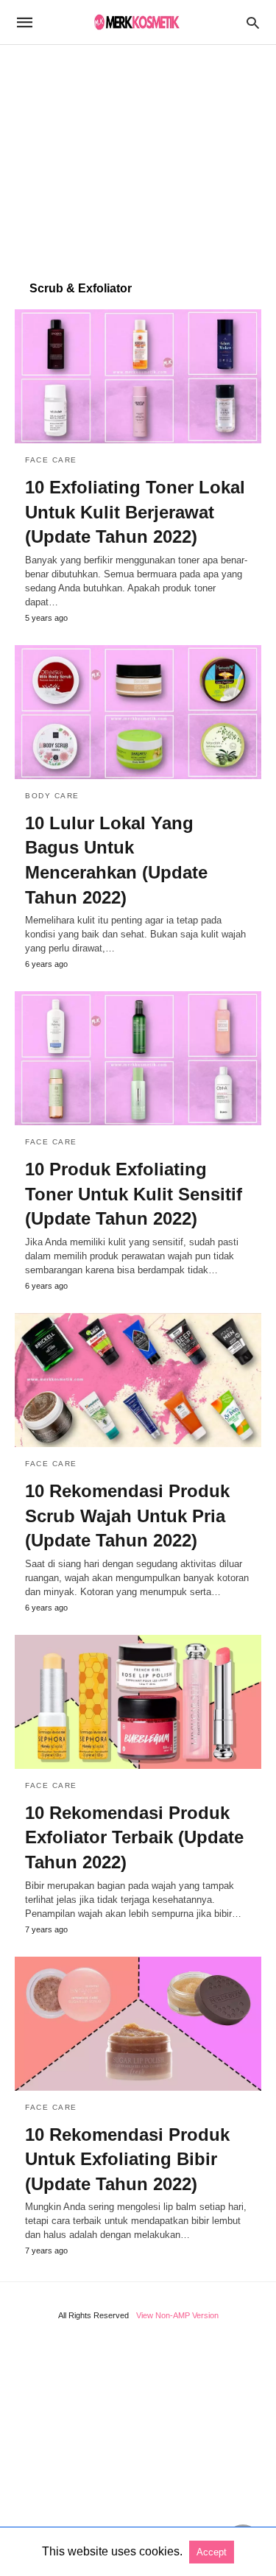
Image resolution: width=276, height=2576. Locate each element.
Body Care (52, 796)
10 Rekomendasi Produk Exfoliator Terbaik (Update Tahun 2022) (134, 1837)
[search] (253, 22)
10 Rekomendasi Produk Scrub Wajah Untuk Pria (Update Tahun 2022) (127, 1516)
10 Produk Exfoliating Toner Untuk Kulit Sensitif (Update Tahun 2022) (134, 1194)
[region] (138, 155)
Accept (212, 2552)
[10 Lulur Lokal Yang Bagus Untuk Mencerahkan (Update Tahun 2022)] (138, 712)
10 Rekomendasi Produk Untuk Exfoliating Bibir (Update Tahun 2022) (127, 2159)
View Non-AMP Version (177, 2315)
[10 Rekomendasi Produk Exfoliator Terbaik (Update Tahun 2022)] (138, 1702)
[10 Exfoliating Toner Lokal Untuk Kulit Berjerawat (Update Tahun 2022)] (138, 376)
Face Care (51, 460)
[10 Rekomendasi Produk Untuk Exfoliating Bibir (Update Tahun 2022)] (138, 2024)
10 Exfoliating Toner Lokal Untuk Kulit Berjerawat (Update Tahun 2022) (135, 512)
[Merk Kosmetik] (137, 22)
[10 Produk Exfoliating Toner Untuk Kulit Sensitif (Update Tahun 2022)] (138, 1058)
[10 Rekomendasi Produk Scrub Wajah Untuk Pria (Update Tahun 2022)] (138, 1380)
